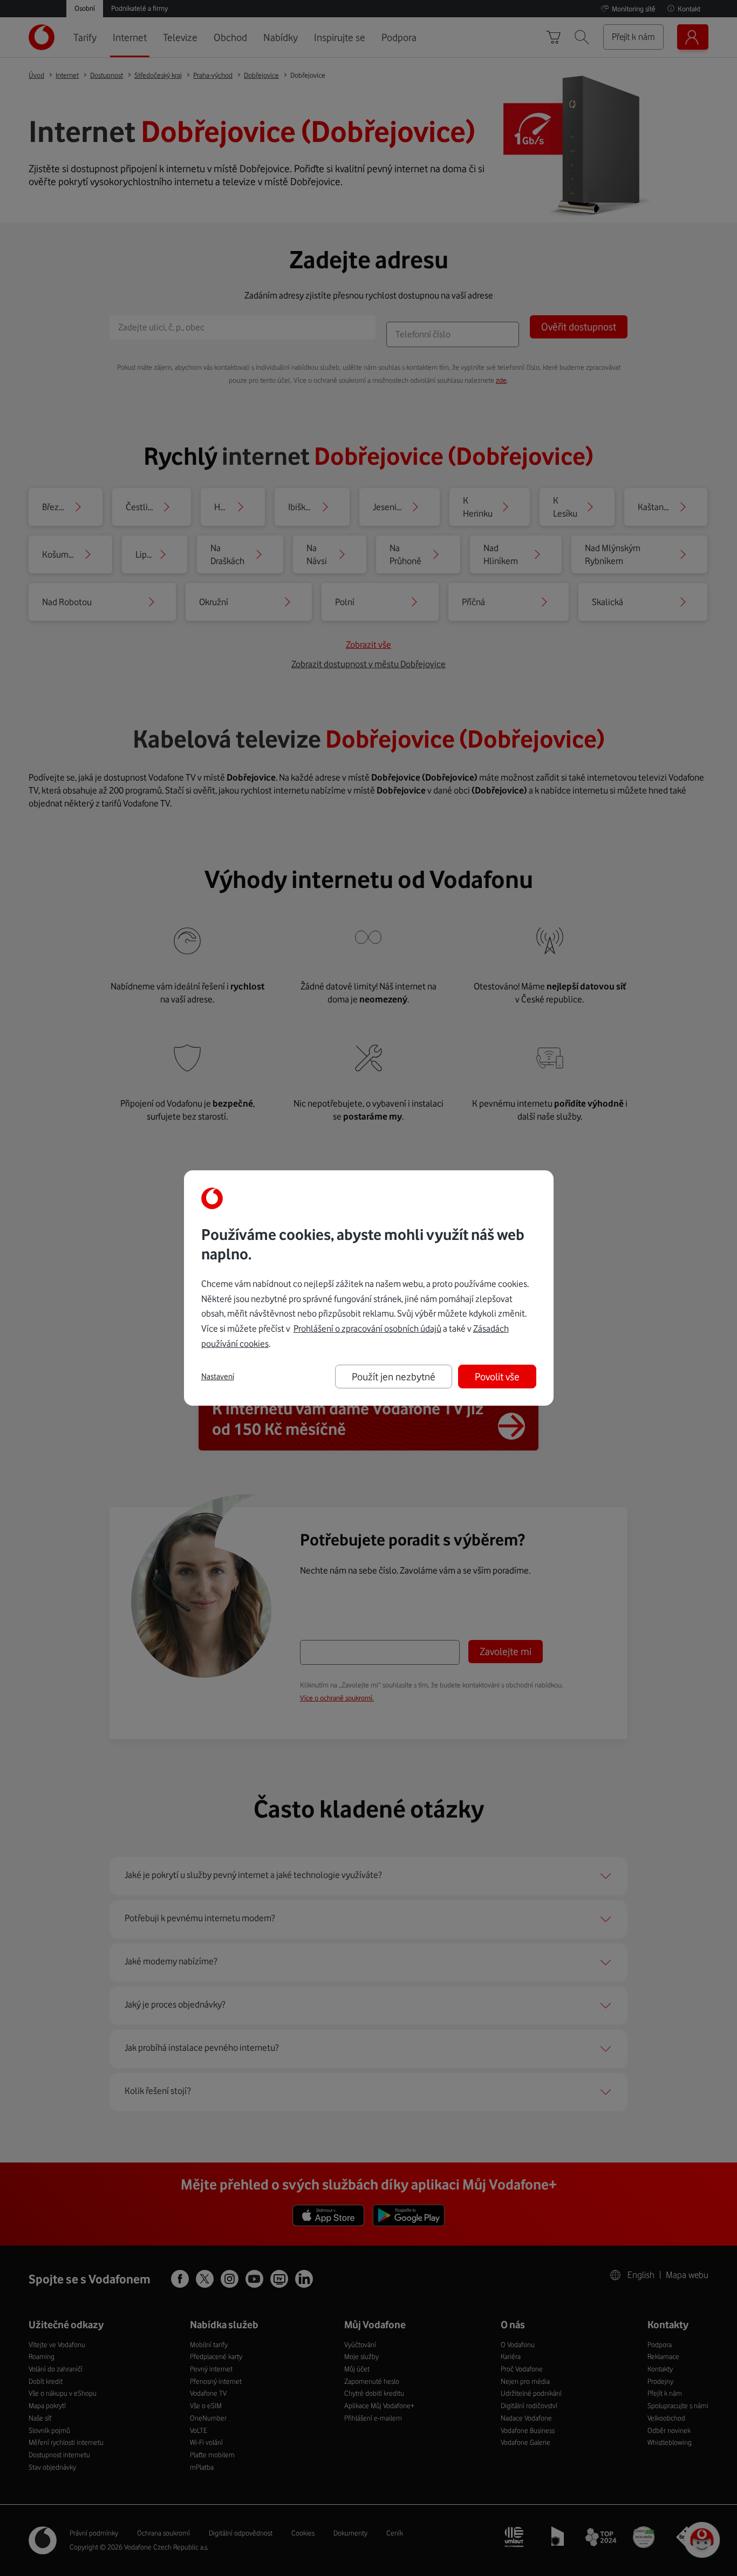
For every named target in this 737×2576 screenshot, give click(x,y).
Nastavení (218, 1377)
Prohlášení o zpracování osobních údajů (367, 1328)
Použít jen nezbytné (394, 1377)
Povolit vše (497, 1377)
